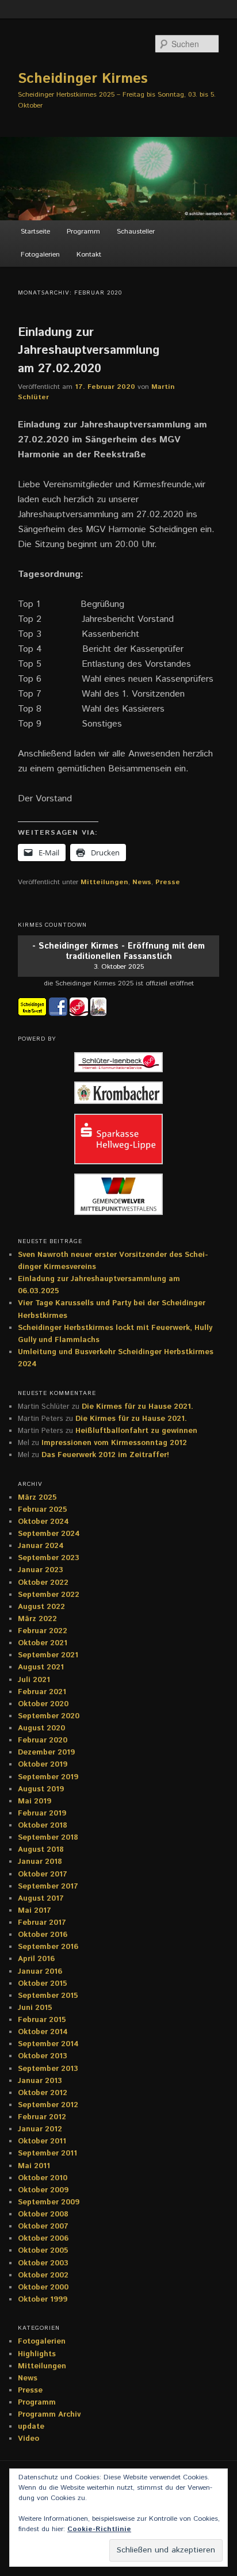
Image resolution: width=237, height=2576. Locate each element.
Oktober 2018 (43, 1826)
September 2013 (48, 2069)
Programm (83, 232)
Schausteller (136, 232)
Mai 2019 (35, 1801)
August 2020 (41, 1728)
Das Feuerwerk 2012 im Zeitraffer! (105, 1455)
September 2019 (48, 1777)
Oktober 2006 (43, 2239)
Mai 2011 (34, 2166)
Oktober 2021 (43, 1643)
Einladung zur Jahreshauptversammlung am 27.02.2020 (89, 351)
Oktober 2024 (43, 1522)
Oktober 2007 (43, 2227)
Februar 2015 (42, 2020)
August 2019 (41, 1789)
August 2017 (41, 1899)
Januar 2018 (40, 1862)
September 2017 (48, 1887)
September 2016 (48, 1947)
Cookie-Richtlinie (99, 2529)
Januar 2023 (41, 1570)
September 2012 (48, 2105)
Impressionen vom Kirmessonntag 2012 (114, 1443)
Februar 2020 (43, 1740)
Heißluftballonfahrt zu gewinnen (136, 1431)
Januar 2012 (40, 2129)
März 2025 (37, 1498)
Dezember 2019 (46, 1753)
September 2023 (49, 1558)
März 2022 (37, 1619)
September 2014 (48, 2044)
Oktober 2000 (43, 2288)
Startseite (35, 232)
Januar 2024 (41, 1546)
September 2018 (48, 1838)
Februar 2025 (43, 1510)
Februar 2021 (42, 1692)
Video (28, 2439)
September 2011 (47, 2153)
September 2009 (49, 2202)
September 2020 (49, 1716)
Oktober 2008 (43, 2214)
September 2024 (49, 1534)
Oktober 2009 (43, 2190)
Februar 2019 (42, 1813)
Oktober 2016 (43, 1935)
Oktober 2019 (43, 1765)
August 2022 (41, 1607)
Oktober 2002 (43, 2275)
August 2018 (41, 1850)
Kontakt (89, 255)
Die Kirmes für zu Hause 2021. (137, 1407)
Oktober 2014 (43, 2032)
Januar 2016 (40, 1972)
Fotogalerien (40, 255)
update (31, 2427)
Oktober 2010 (43, 2178)
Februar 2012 (42, 2117)
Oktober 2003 (43, 2263)
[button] (118, 1064)
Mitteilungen (104, 882)
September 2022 (49, 1595)
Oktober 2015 (43, 1984)
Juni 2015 (35, 2008)
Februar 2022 (43, 1631)
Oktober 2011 (42, 2141)
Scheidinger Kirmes (83, 79)
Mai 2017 (35, 1911)
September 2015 (48, 1996)
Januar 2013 (40, 2081)
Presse (168, 882)
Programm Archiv (49, 2415)
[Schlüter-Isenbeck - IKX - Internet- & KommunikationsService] (80, 1006)
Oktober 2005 (43, 2251)
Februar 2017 (42, 1923)
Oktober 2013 (43, 2056)
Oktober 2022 (43, 1583)
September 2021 (48, 1655)
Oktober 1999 (43, 2300)
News (142, 882)
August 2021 (41, 1667)
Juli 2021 (34, 1680)
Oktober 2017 (43, 1874)
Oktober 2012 (43, 2093)
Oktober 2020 (43, 1704)
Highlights (37, 2354)
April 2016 (36, 1959)
